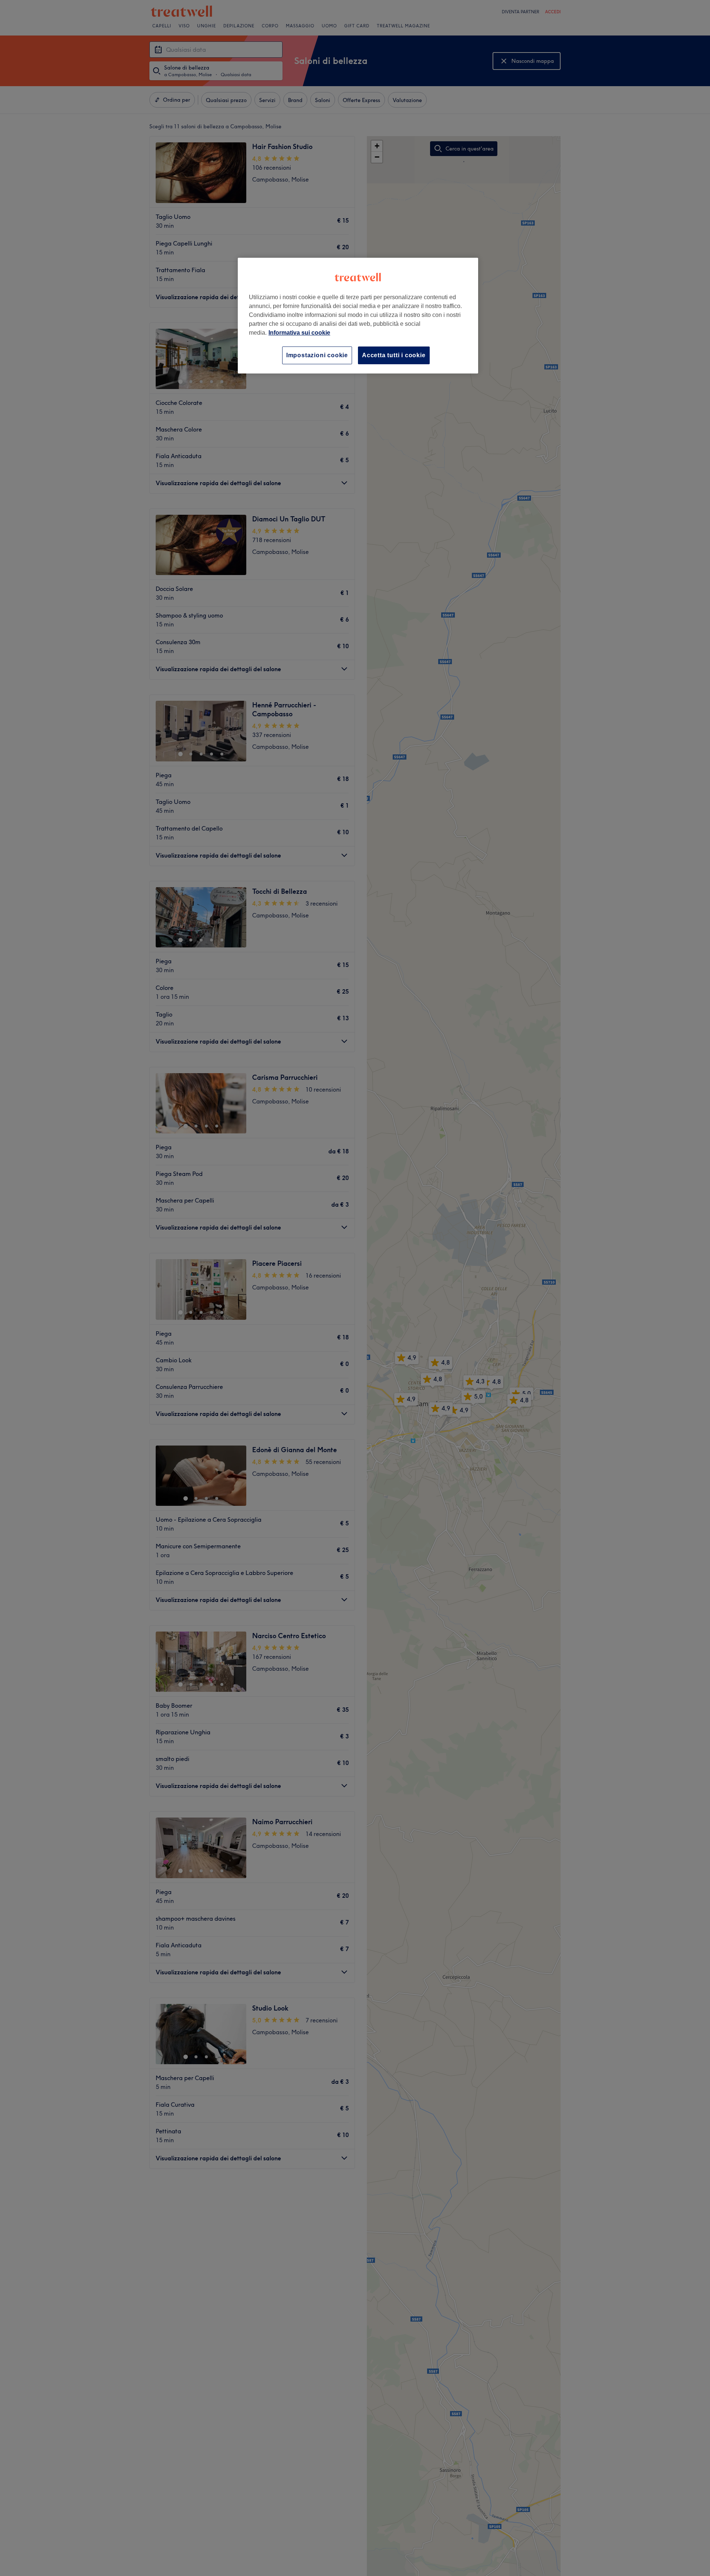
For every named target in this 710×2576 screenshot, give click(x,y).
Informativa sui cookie (299, 333)
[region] (358, 316)
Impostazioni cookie (317, 355)
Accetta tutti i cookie (394, 355)
